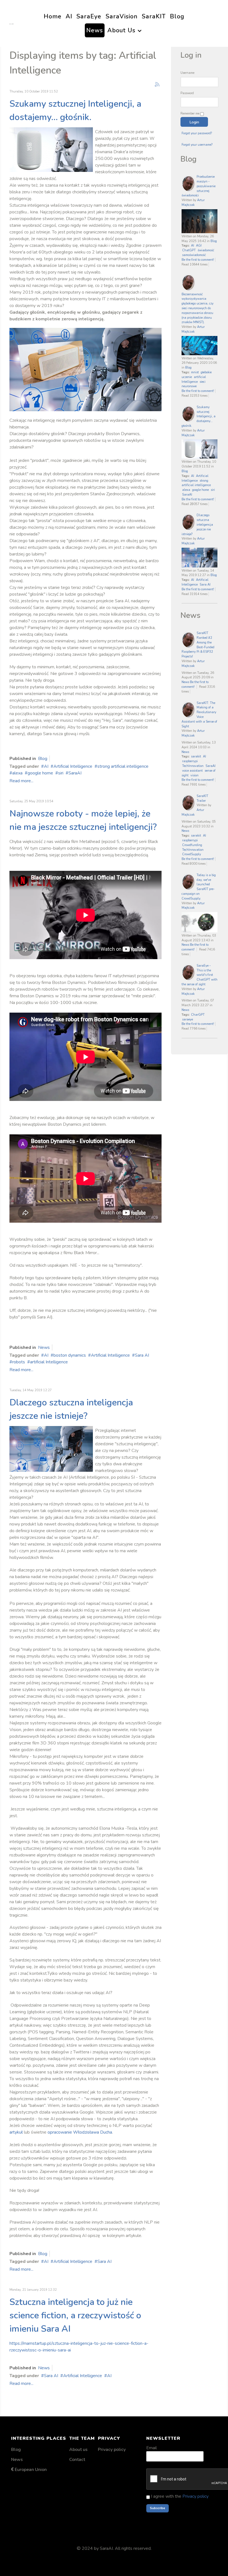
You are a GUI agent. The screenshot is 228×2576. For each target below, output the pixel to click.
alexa (17, 773)
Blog (43, 759)
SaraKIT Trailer (202, 798)
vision (194, 775)
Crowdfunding (192, 845)
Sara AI (142, 1355)
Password (187, 93)
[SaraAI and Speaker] (51, 149)
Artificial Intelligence (73, 766)
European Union (31, 2470)
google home (40, 773)
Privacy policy (112, 2450)
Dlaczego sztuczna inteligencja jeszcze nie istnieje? (197, 525)
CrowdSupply (192, 854)
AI (46, 766)
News (44, 1347)
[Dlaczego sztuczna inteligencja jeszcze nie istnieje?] (51, 1449)
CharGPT (198, 1015)
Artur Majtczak (193, 203)
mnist (195, 372)
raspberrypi (190, 761)
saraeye (188, 1019)
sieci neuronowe (194, 384)
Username (187, 73)
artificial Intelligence (49, 1362)
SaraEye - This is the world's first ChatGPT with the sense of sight (200, 975)
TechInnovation (193, 766)
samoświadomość (194, 255)
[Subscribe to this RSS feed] (157, 84)
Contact (77, 2460)
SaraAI (75, 773)
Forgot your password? (197, 133)
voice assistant (192, 771)
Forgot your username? (197, 145)
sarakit (196, 756)
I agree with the (179, 2496)
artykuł (16, 2132)
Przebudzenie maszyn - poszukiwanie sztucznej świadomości (199, 186)
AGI (199, 246)
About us (78, 2450)
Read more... (21, 781)
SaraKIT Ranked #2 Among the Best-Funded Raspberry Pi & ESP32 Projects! (198, 645)
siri (61, 773)
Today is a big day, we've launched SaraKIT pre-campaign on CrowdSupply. (199, 887)
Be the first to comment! (198, 260)
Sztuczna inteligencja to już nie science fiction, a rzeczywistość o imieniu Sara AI (75, 2315)
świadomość (206, 250)
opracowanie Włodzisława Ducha (80, 2132)
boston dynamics (70, 1355)
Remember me (190, 114)
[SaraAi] (11, 23)
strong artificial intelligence (123, 766)
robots (19, 1362)
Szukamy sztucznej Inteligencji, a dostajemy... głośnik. (199, 416)
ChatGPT (189, 250)
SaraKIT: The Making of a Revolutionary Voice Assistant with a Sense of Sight (199, 715)
